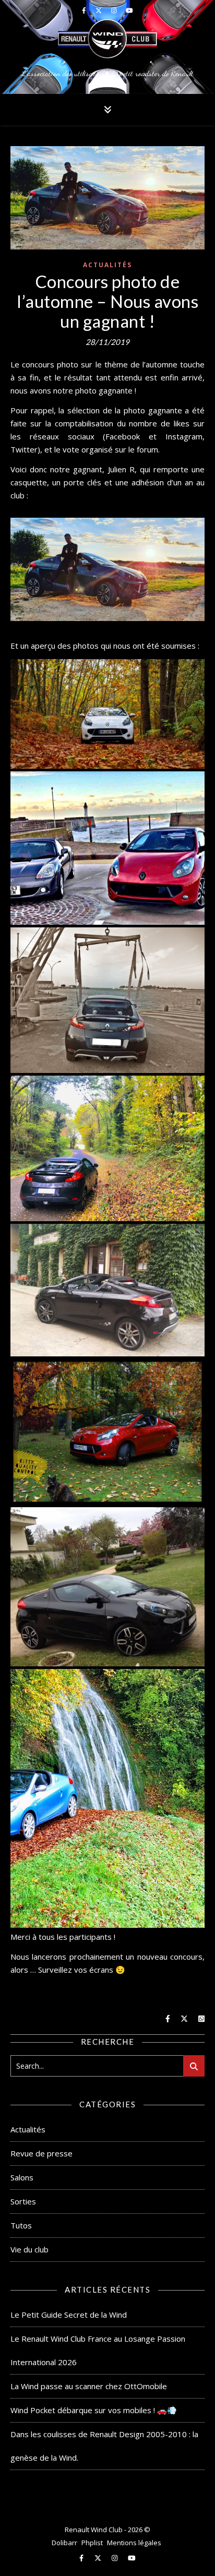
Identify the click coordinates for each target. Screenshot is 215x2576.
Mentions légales (134, 2543)
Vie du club (29, 2249)
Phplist (92, 2543)
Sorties (23, 2201)
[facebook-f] (82, 2558)
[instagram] (115, 2558)
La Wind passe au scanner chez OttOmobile (89, 2386)
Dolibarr (64, 2543)
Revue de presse (41, 2153)
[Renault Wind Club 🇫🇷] (107, 47)
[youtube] (132, 2558)
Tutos (21, 2225)
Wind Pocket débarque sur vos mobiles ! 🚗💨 (94, 2410)
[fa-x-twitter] (99, 2558)
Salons (22, 2177)
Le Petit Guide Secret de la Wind (69, 2315)
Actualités (107, 265)
